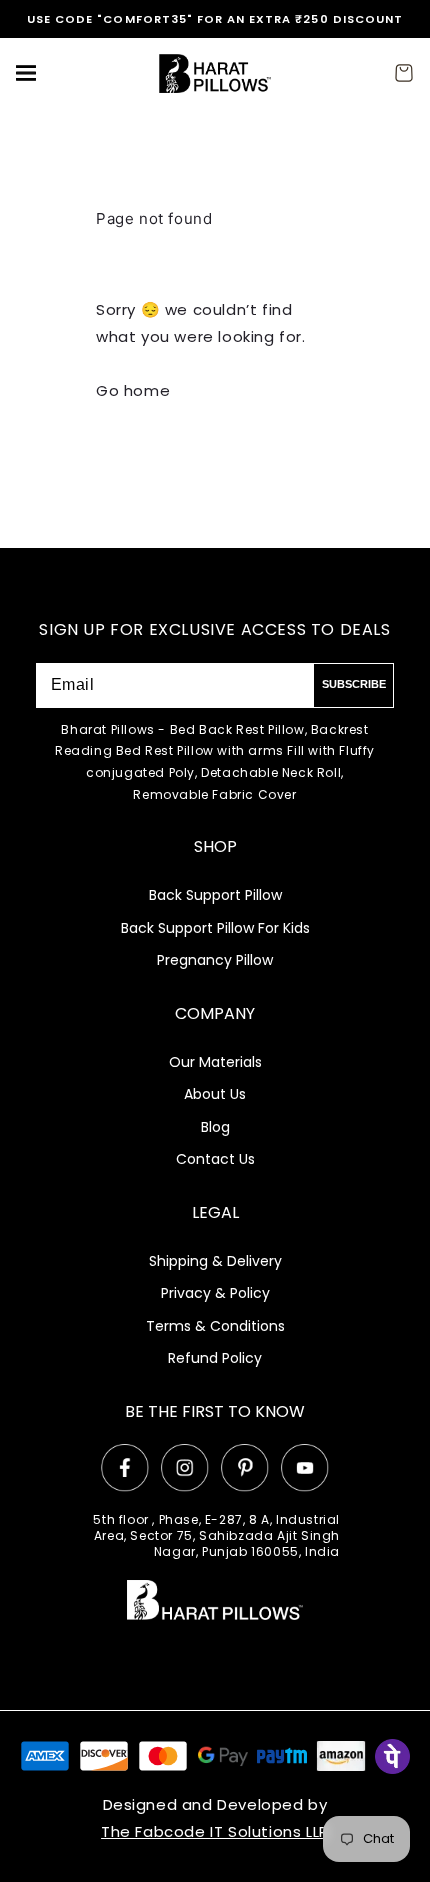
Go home (133, 390)
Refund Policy (215, 1358)
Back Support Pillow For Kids (215, 928)
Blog (215, 1127)
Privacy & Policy (215, 1293)
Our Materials (215, 1062)
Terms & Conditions (215, 1326)
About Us (215, 1094)
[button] (26, 73)
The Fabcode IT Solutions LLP (215, 1831)
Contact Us (215, 1159)
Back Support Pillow (215, 895)
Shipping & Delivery (215, 1261)
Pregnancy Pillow (215, 960)
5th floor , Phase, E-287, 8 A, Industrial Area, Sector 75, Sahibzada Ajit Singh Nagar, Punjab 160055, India (216, 1536)
